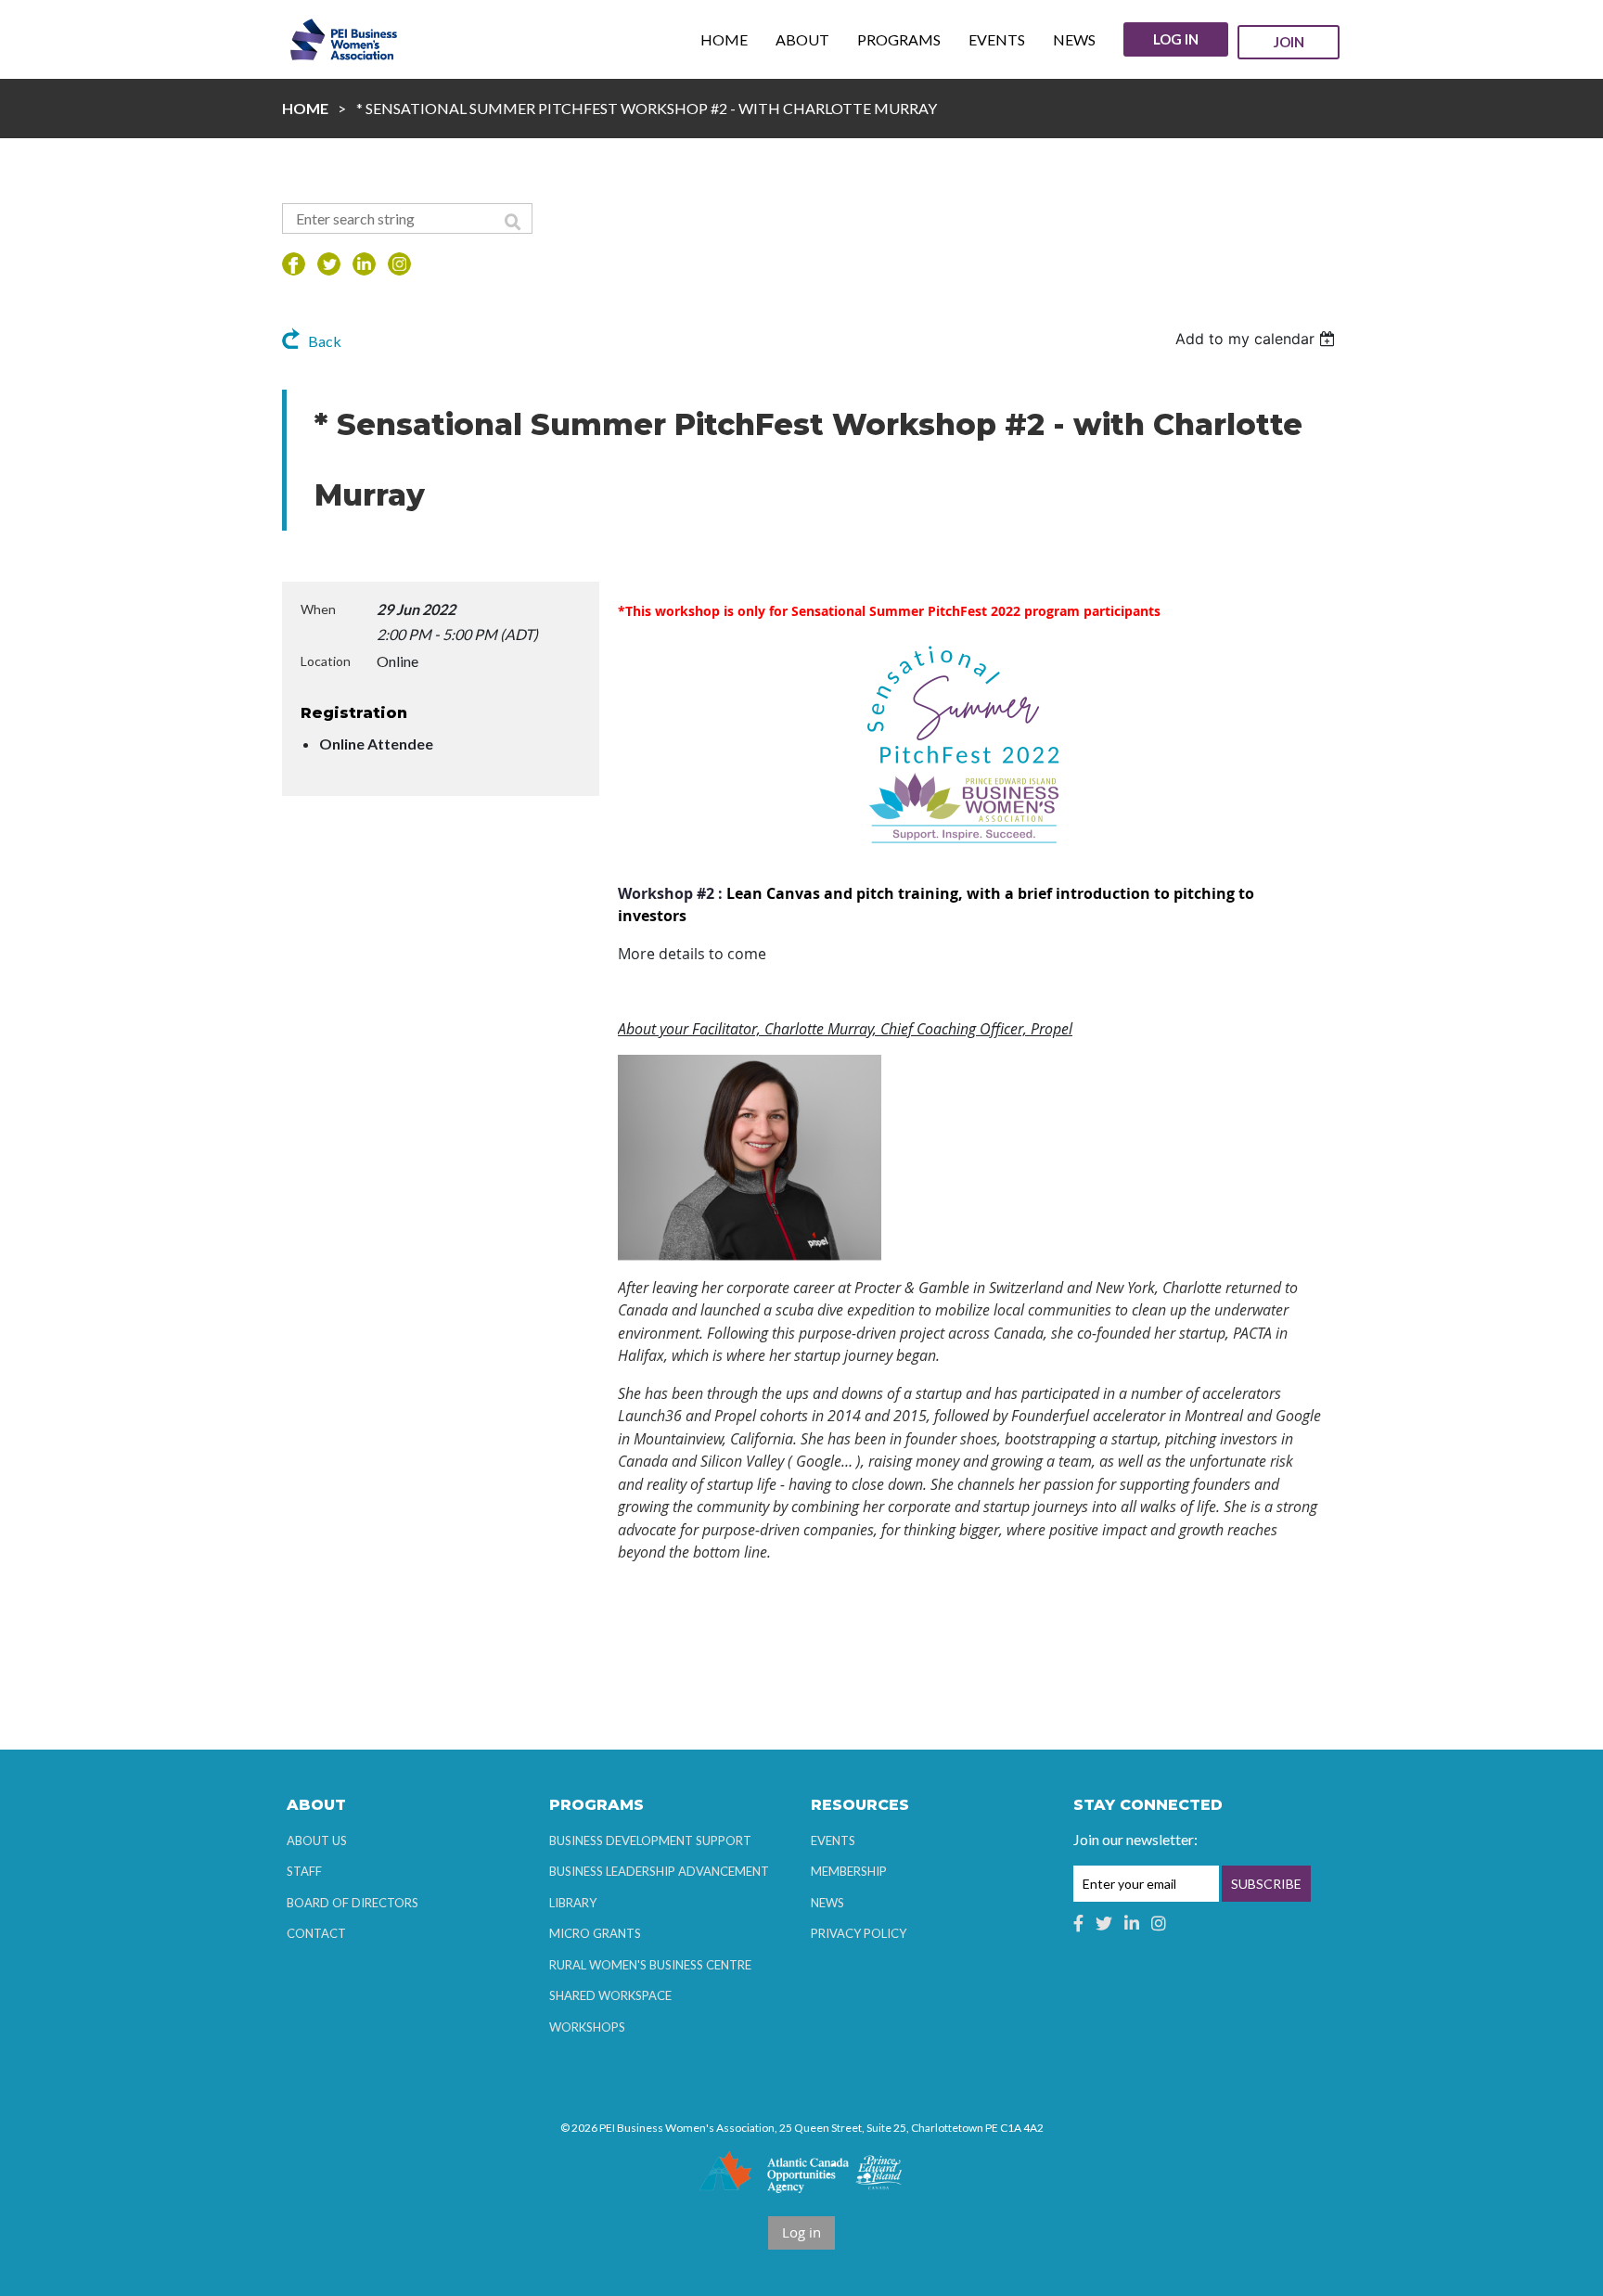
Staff (304, 1871)
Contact (316, 1933)
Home (305, 108)
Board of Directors (353, 1903)
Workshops (587, 2027)
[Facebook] (294, 264)
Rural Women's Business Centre (650, 1965)
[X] (329, 264)
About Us (317, 1841)
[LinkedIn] (364, 264)
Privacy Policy (859, 1933)
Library (573, 1903)
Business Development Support (650, 1841)
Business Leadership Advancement (659, 1871)
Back (325, 341)
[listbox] (1257, 339)
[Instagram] (399, 264)
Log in (1176, 39)
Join (1289, 42)
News (827, 1903)
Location (326, 661)
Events (833, 1841)
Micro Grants (595, 1933)
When (318, 609)
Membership (849, 1871)
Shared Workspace (610, 1995)
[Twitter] (1104, 1923)
